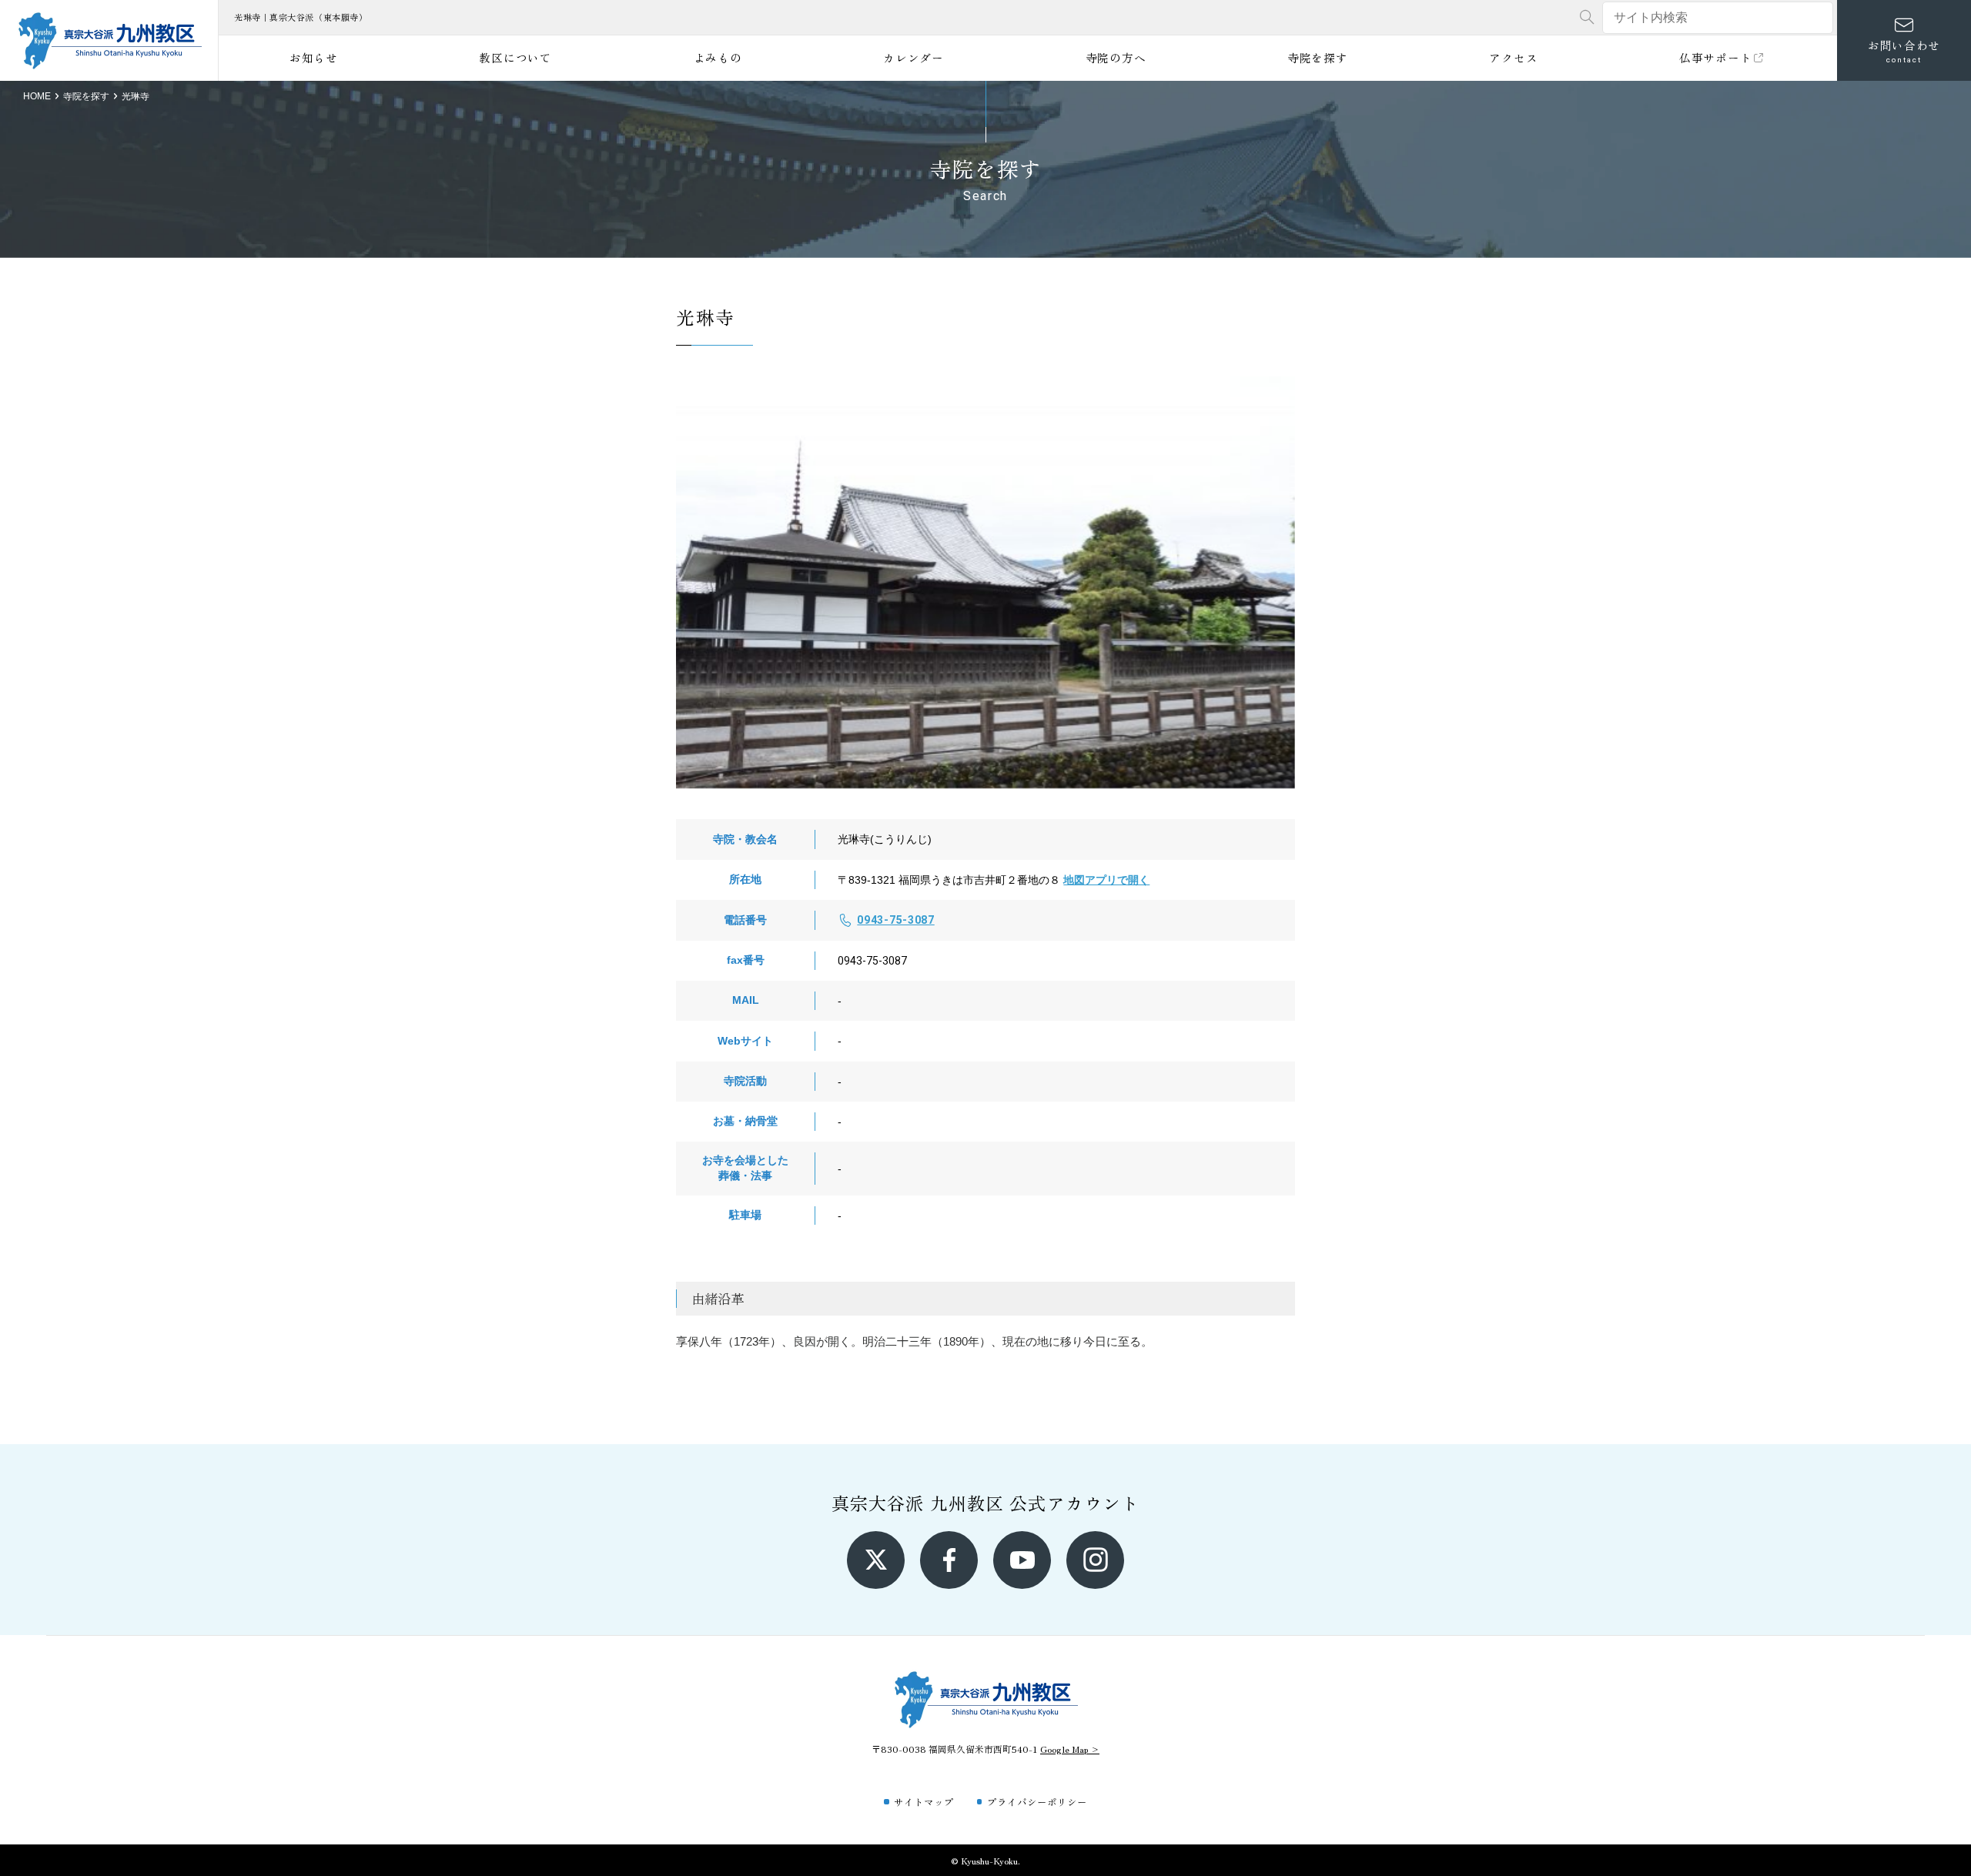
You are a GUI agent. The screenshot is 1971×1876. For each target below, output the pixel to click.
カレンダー (914, 57)
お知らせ (314, 57)
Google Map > (1070, 1749)
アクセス (1513, 57)
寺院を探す (1318, 57)
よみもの (718, 57)
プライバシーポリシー (1037, 1802)
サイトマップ (924, 1802)
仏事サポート (1715, 57)
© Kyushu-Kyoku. (985, 1860)
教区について (515, 57)
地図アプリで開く (1106, 880)
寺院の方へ (1116, 57)
